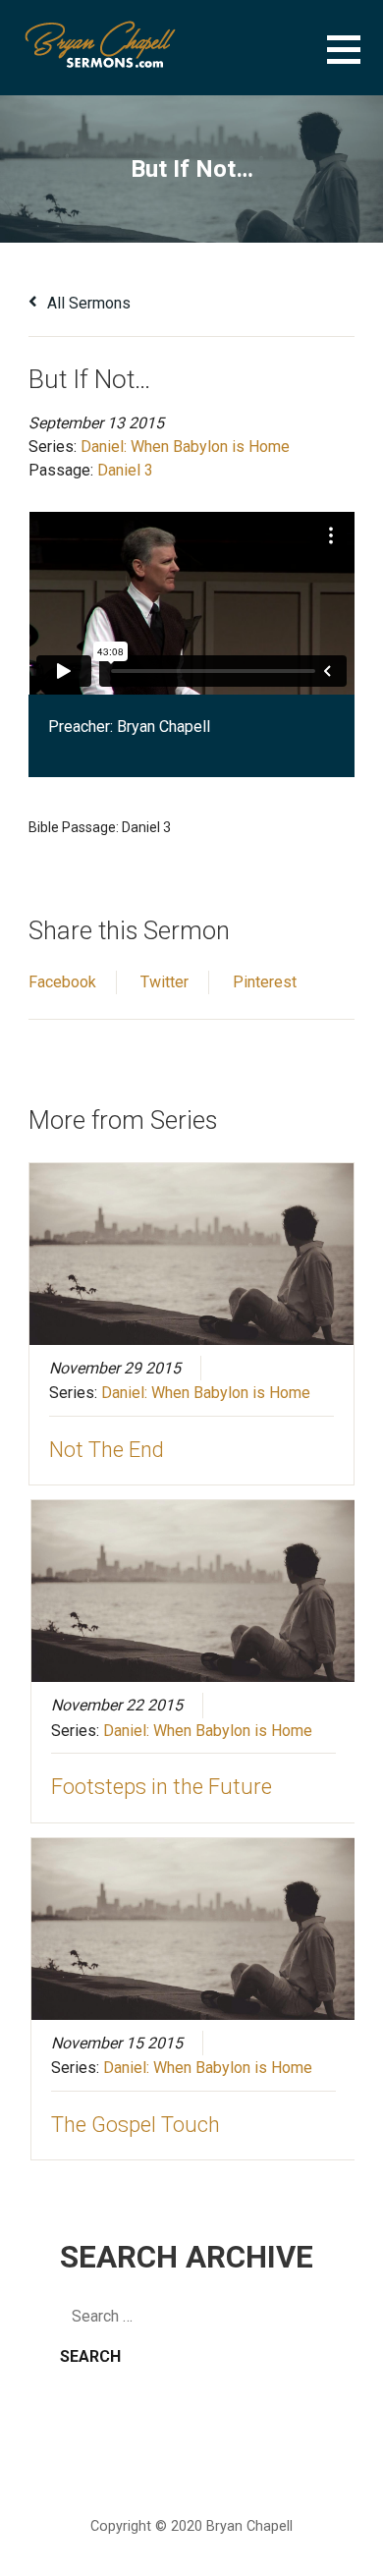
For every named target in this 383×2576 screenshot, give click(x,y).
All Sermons (87, 303)
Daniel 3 (125, 470)
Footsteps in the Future (162, 1787)
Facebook (62, 982)
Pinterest (265, 982)
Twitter (164, 982)
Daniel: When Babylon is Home (185, 447)
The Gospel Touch (136, 2125)
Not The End (107, 1450)
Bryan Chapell (164, 727)
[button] (355, 61)
